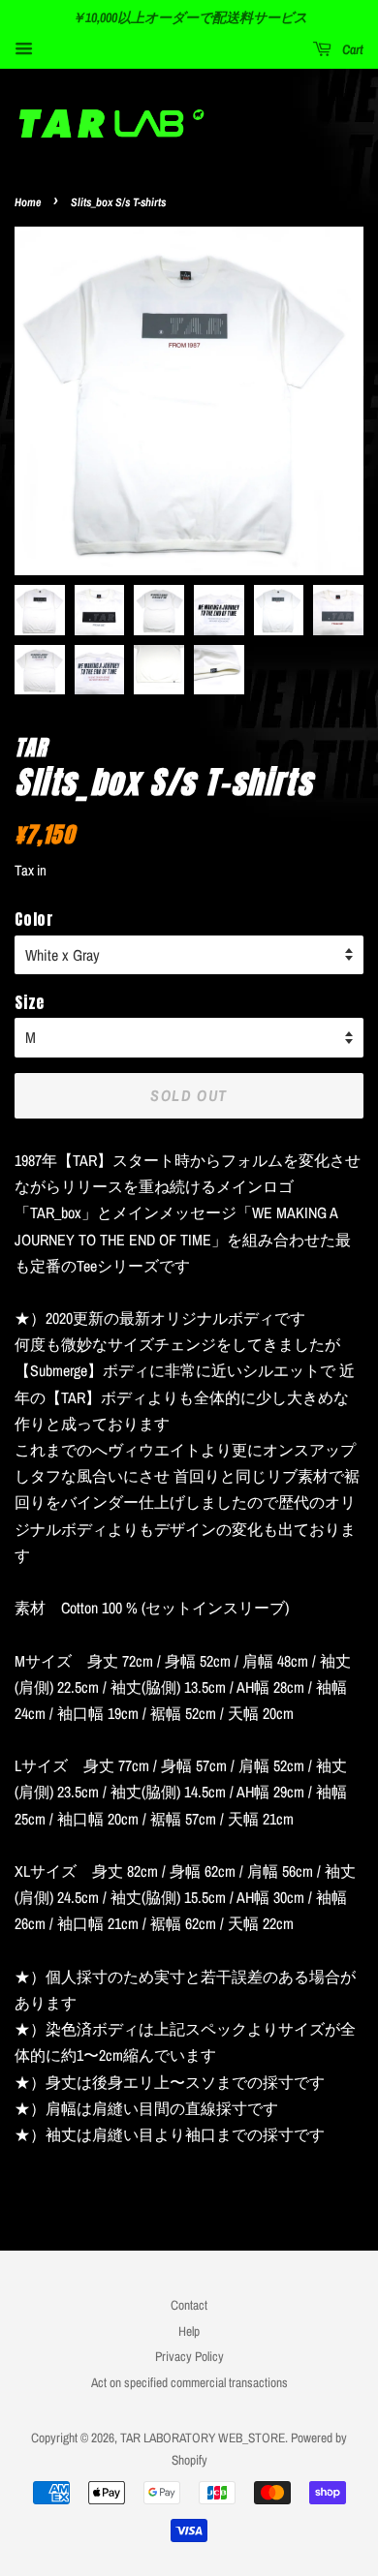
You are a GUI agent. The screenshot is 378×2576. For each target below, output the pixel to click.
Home (28, 202)
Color (34, 919)
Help (189, 2331)
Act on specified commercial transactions (189, 2382)
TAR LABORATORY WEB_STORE (203, 2438)
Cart (351, 49)
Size (30, 1002)
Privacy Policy (189, 2356)
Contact (189, 2305)
